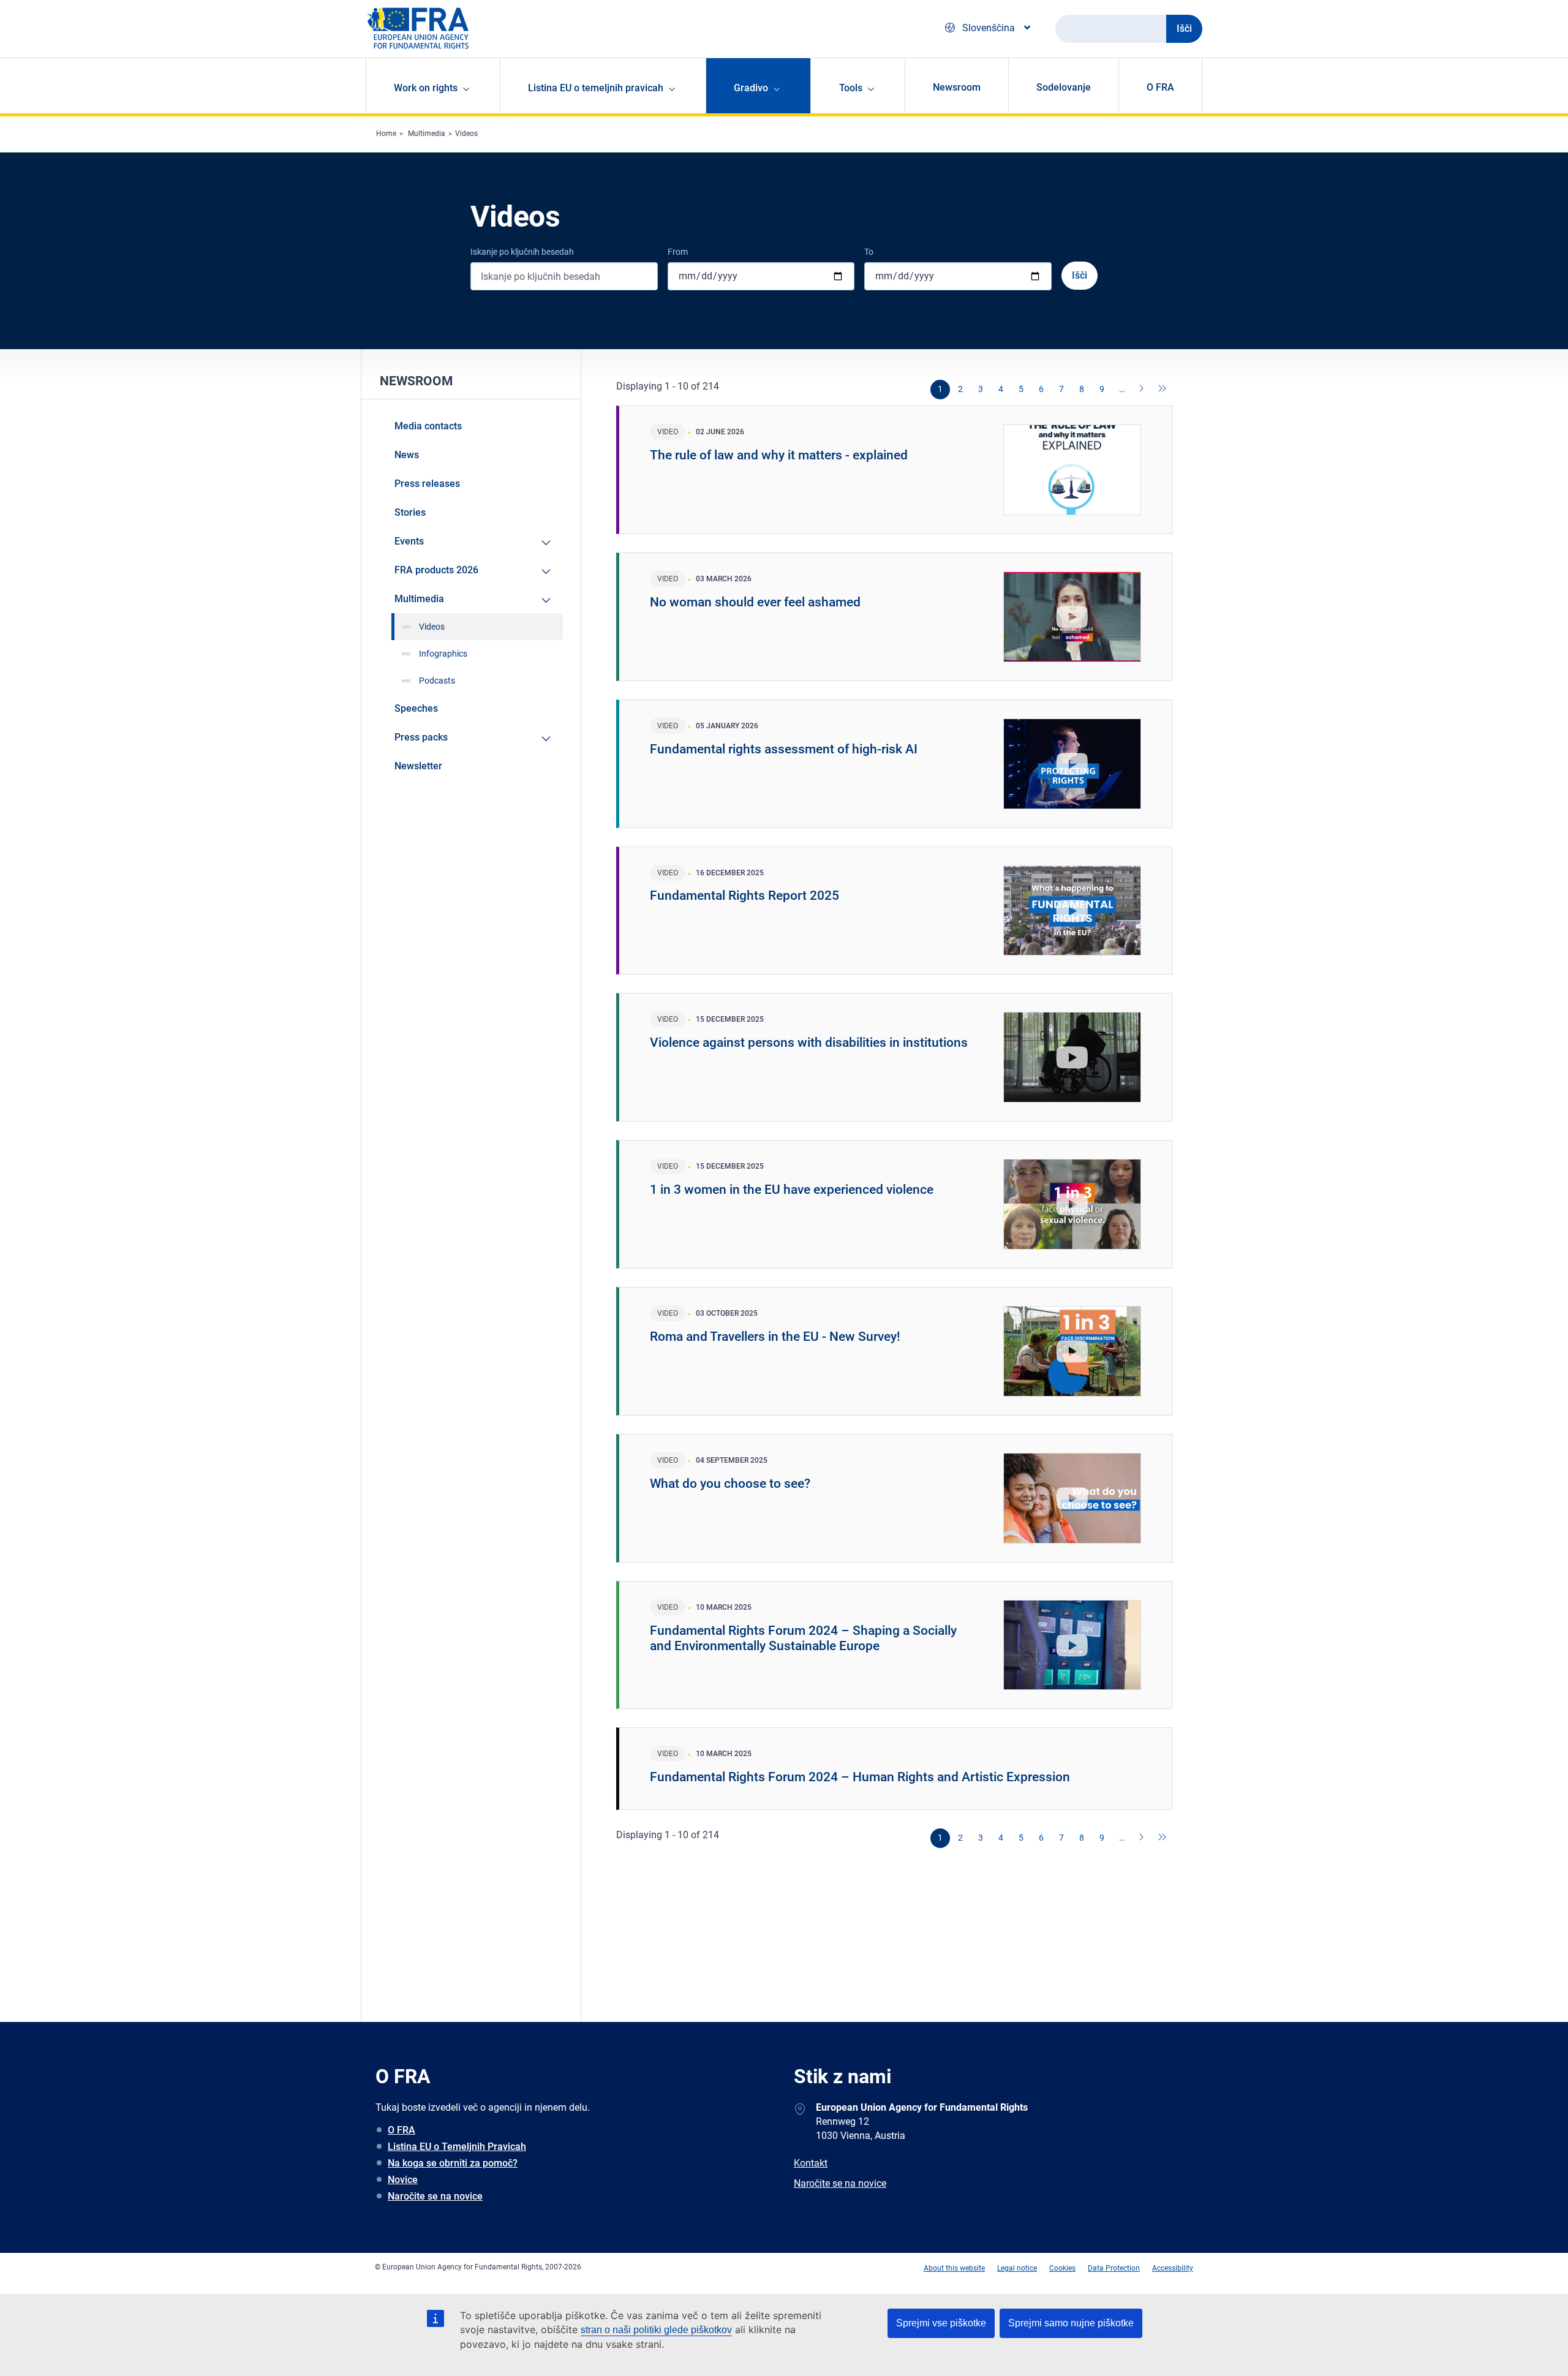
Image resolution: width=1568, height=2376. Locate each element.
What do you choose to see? (730, 1484)
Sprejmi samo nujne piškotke (1071, 2323)
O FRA (1160, 87)
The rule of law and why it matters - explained (779, 455)
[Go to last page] (1163, 390)
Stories (410, 512)
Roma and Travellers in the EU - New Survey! (775, 1337)
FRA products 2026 (436, 570)
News (407, 455)
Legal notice (1017, 2268)
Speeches (416, 708)
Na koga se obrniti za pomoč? (453, 2163)
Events (409, 541)
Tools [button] (851, 88)
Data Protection (1114, 2268)
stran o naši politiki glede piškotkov (656, 2330)
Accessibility (1173, 2268)
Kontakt (811, 2163)
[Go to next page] (1142, 390)
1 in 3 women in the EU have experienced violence (792, 1190)
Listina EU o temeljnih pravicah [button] (596, 88)
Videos (466, 134)
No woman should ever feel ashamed (755, 602)
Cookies (1062, 2268)
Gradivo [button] (751, 88)
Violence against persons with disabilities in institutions (809, 1043)
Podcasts (437, 681)
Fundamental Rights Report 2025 (744, 896)
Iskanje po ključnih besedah (522, 252)
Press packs (421, 737)
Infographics (443, 654)
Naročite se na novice (435, 2196)
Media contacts (428, 426)
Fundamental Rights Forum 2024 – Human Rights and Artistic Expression (860, 1777)
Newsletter (418, 766)
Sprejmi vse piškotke (941, 2323)
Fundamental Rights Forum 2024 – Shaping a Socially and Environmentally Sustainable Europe (803, 1638)
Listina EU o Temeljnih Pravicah (457, 2147)
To (869, 252)
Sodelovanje (1064, 87)
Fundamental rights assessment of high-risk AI (784, 749)
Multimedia (427, 134)
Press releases (427, 484)
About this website (954, 2268)
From (678, 252)
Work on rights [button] (426, 88)
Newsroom (957, 87)
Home (386, 134)
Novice (403, 2180)
